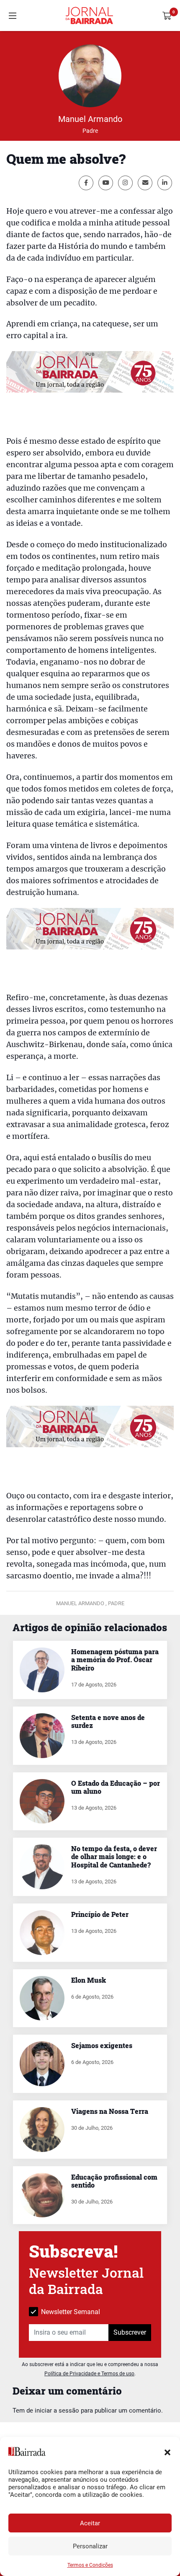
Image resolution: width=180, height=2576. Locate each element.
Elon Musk (89, 1980)
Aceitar (90, 2523)
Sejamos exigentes (102, 2045)
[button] (167, 2452)
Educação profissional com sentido (114, 2181)
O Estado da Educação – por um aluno (116, 1787)
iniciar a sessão (57, 2410)
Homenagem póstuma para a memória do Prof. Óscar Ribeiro (115, 1659)
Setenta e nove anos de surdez (108, 1721)
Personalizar (90, 2546)
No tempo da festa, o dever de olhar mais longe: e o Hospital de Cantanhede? (114, 1856)
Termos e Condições (90, 2565)
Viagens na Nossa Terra (110, 2111)
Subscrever (130, 2332)
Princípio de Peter (100, 1914)
